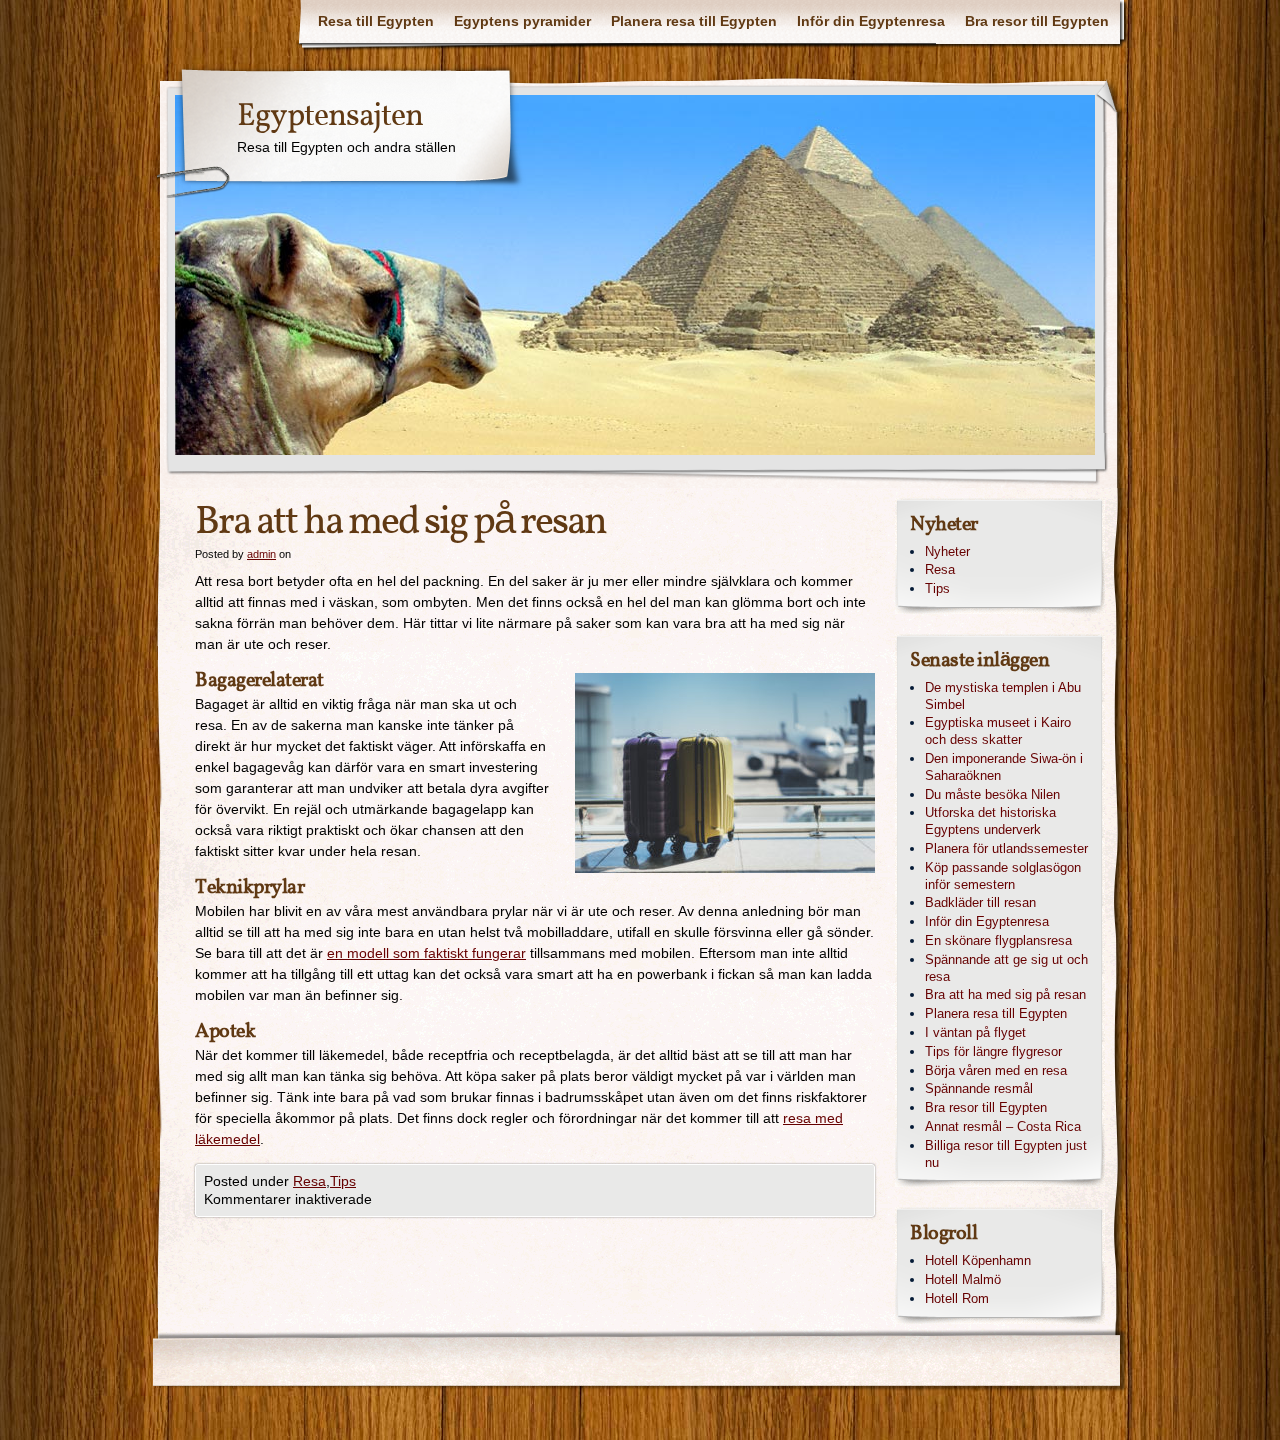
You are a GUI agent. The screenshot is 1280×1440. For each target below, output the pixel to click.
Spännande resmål (979, 1088)
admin (261, 554)
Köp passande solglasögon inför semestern (1003, 876)
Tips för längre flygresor (993, 1051)
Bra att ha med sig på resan (1005, 994)
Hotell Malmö (963, 1279)
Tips (343, 1181)
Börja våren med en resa (996, 1070)
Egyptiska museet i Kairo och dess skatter (998, 731)
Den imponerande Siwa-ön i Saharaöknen (1004, 767)
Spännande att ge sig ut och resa (1006, 968)
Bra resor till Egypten (1037, 21)
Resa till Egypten (376, 21)
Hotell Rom (957, 1298)
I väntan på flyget (975, 1032)
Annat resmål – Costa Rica (1003, 1126)
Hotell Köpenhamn (978, 1260)
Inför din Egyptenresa (871, 21)
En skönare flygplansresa (998, 940)
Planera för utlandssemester (1006, 848)
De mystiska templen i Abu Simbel (1003, 696)
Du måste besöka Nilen (992, 794)
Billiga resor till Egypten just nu (1006, 1154)
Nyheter (947, 551)
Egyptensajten (330, 117)
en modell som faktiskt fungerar (426, 953)
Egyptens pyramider (522, 21)
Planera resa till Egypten (694, 21)
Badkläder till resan (980, 902)
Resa (309, 1181)
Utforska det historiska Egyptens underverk (990, 821)
